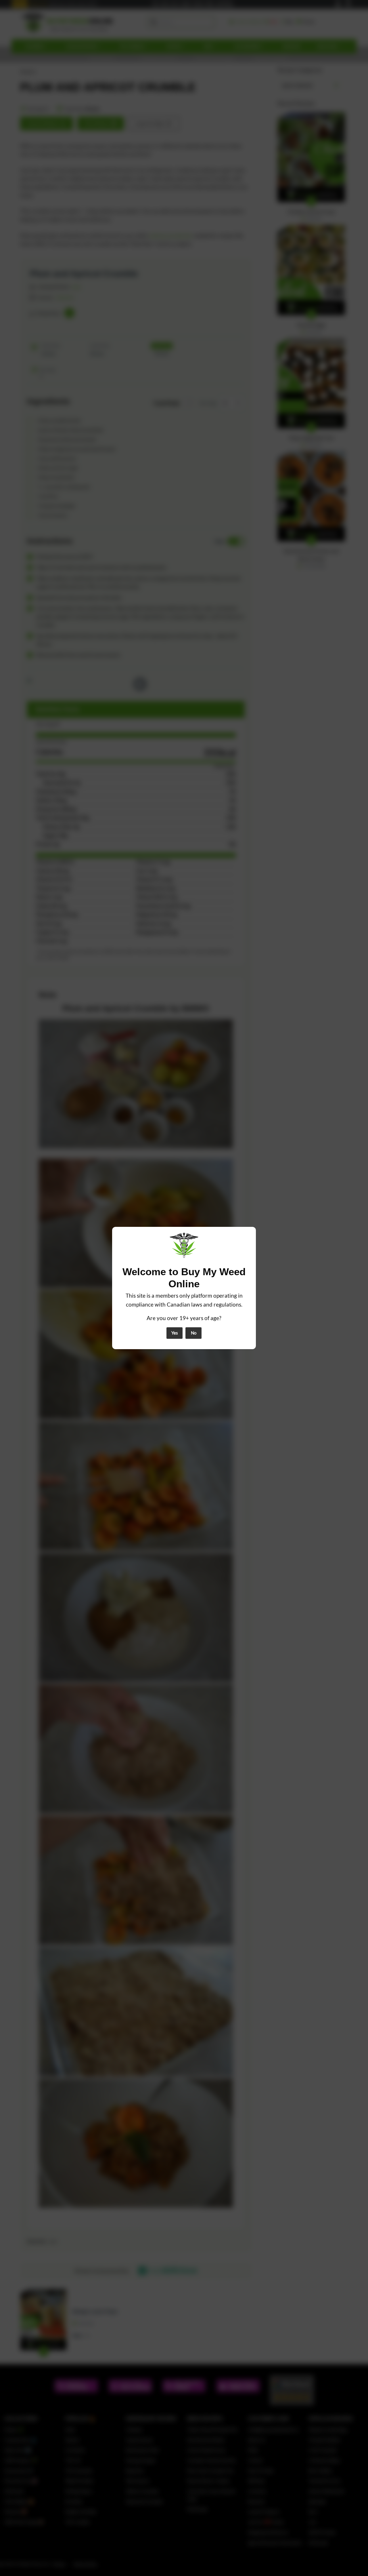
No (194, 1333)
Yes (175, 1333)
